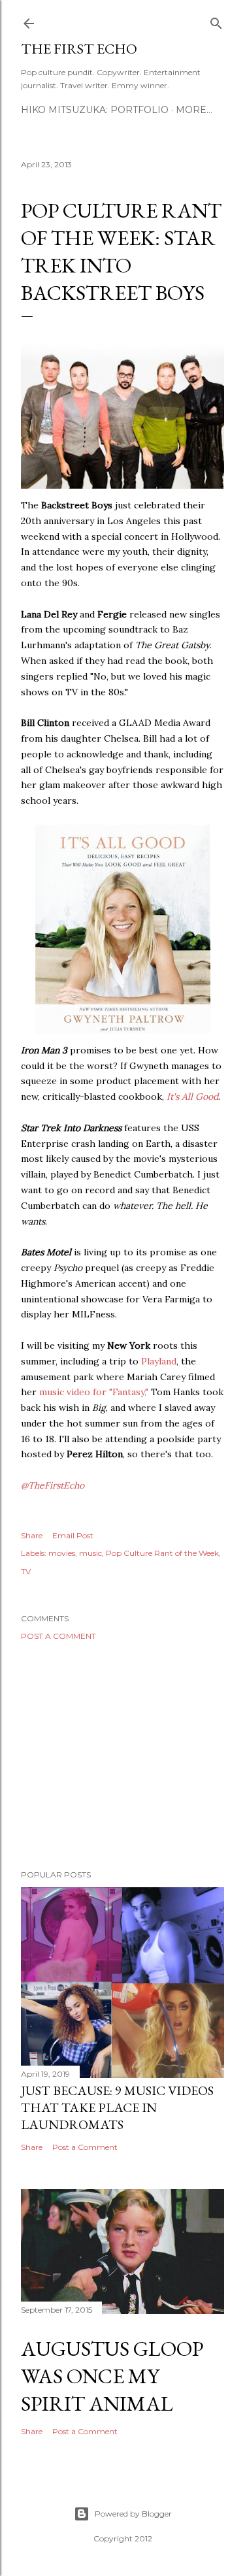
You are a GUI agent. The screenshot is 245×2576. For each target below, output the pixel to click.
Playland (159, 1361)
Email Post (73, 1535)
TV (26, 1571)
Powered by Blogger (133, 2514)
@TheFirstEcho (53, 1485)
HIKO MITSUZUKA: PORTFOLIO (95, 110)
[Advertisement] (122, 1755)
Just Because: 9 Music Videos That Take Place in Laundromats (117, 2107)
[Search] (216, 21)
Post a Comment (58, 1636)
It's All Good (192, 1097)
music (90, 1553)
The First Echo (79, 49)
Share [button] (32, 1535)
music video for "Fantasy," (94, 1392)
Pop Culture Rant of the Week (162, 1553)
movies (62, 1553)
